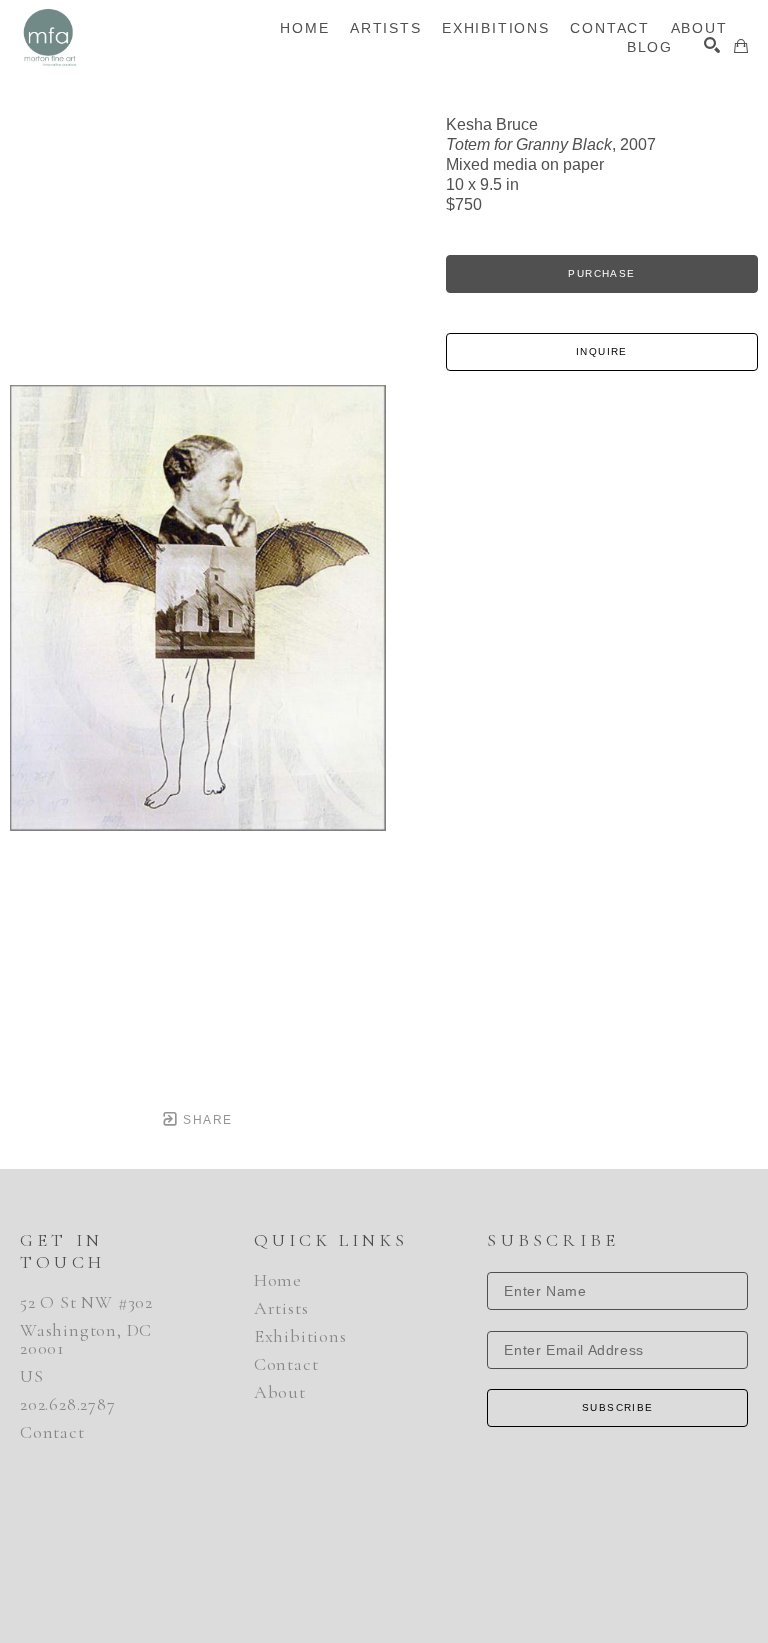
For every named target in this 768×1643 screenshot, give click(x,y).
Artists (281, 1308)
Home (278, 1280)
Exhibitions (300, 1336)
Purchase (601, 273)
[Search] (712, 45)
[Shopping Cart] (741, 46)
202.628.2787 (68, 1404)
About (280, 1392)
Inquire (602, 351)
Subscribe (618, 1407)
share (205, 1120)
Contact (52, 1432)
